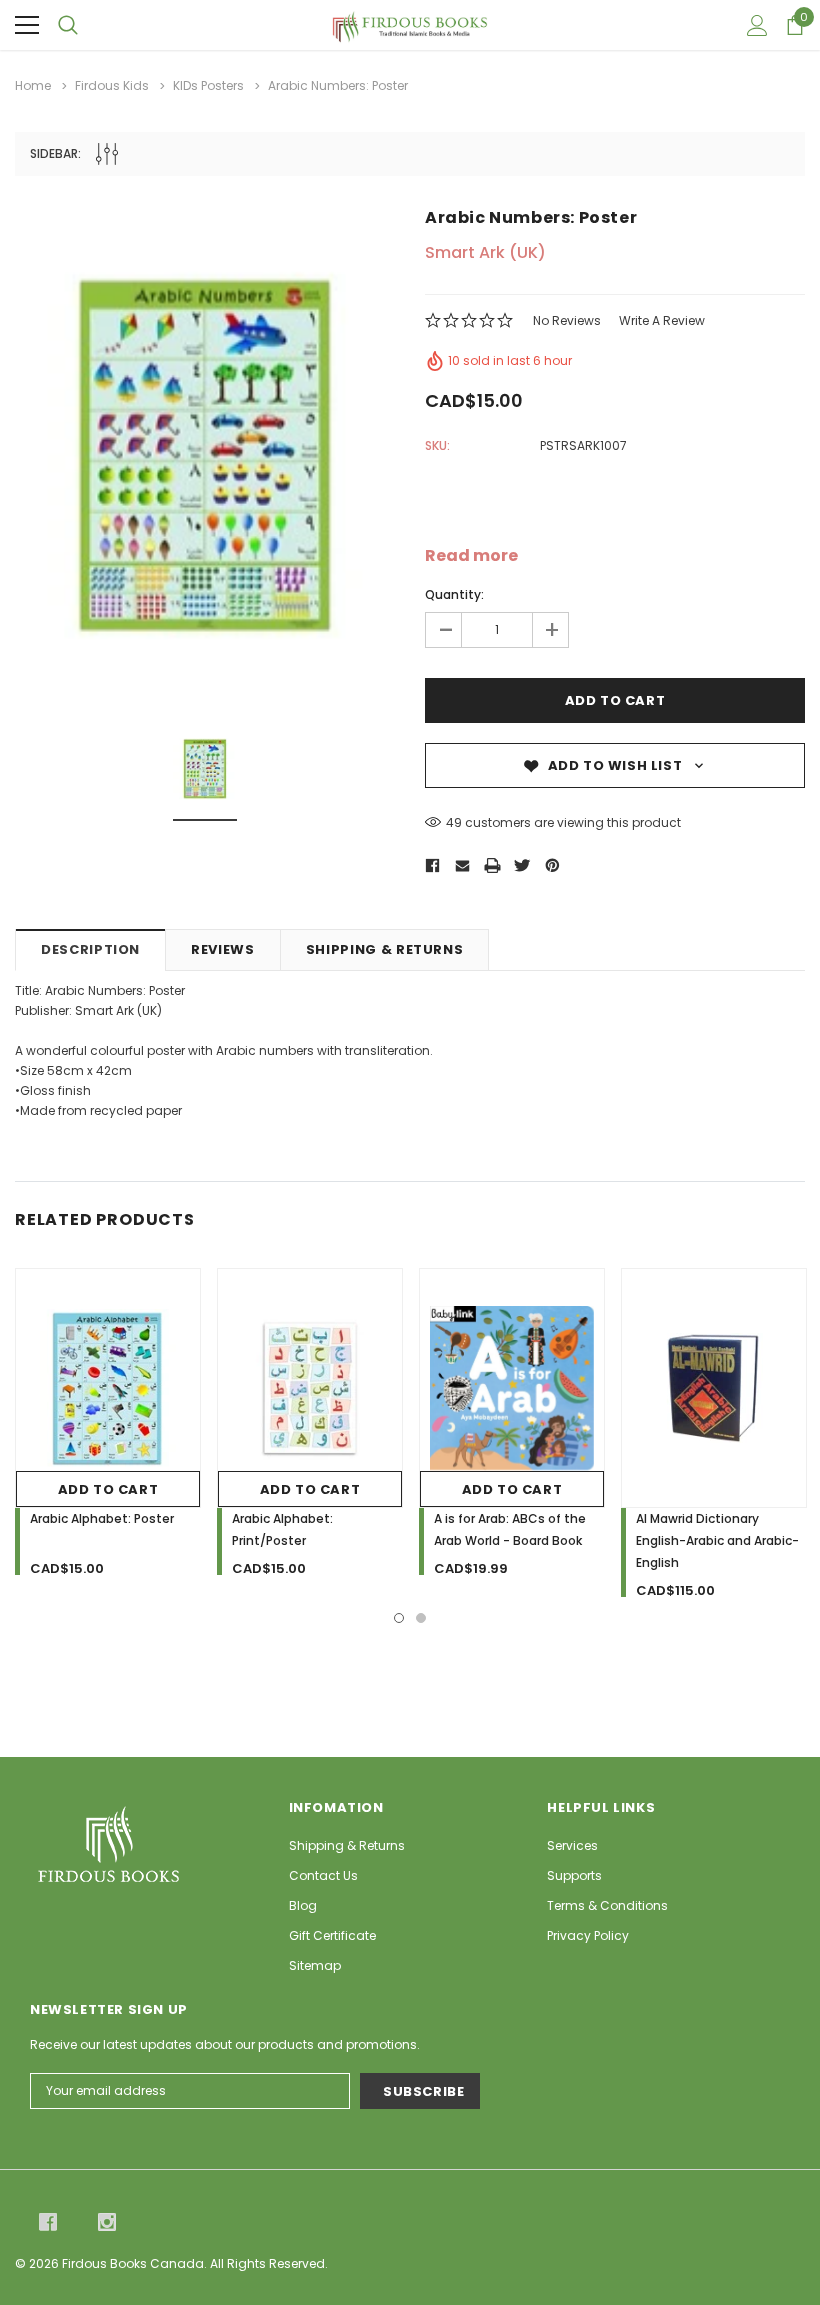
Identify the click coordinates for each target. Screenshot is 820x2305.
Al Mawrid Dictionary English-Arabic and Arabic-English (717, 1540)
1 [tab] (399, 1618)
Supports (574, 1875)
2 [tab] (421, 1618)
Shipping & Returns (385, 949)
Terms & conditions (607, 1905)
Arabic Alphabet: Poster (102, 1518)
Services (572, 1845)
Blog (303, 1905)
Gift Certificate (332, 1935)
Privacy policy (588, 1935)
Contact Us (323, 1875)
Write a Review (662, 320)
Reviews (223, 949)
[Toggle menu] (27, 25)
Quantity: (454, 594)
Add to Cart (108, 1489)
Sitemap (315, 1965)
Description (90, 949)
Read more (471, 556)
